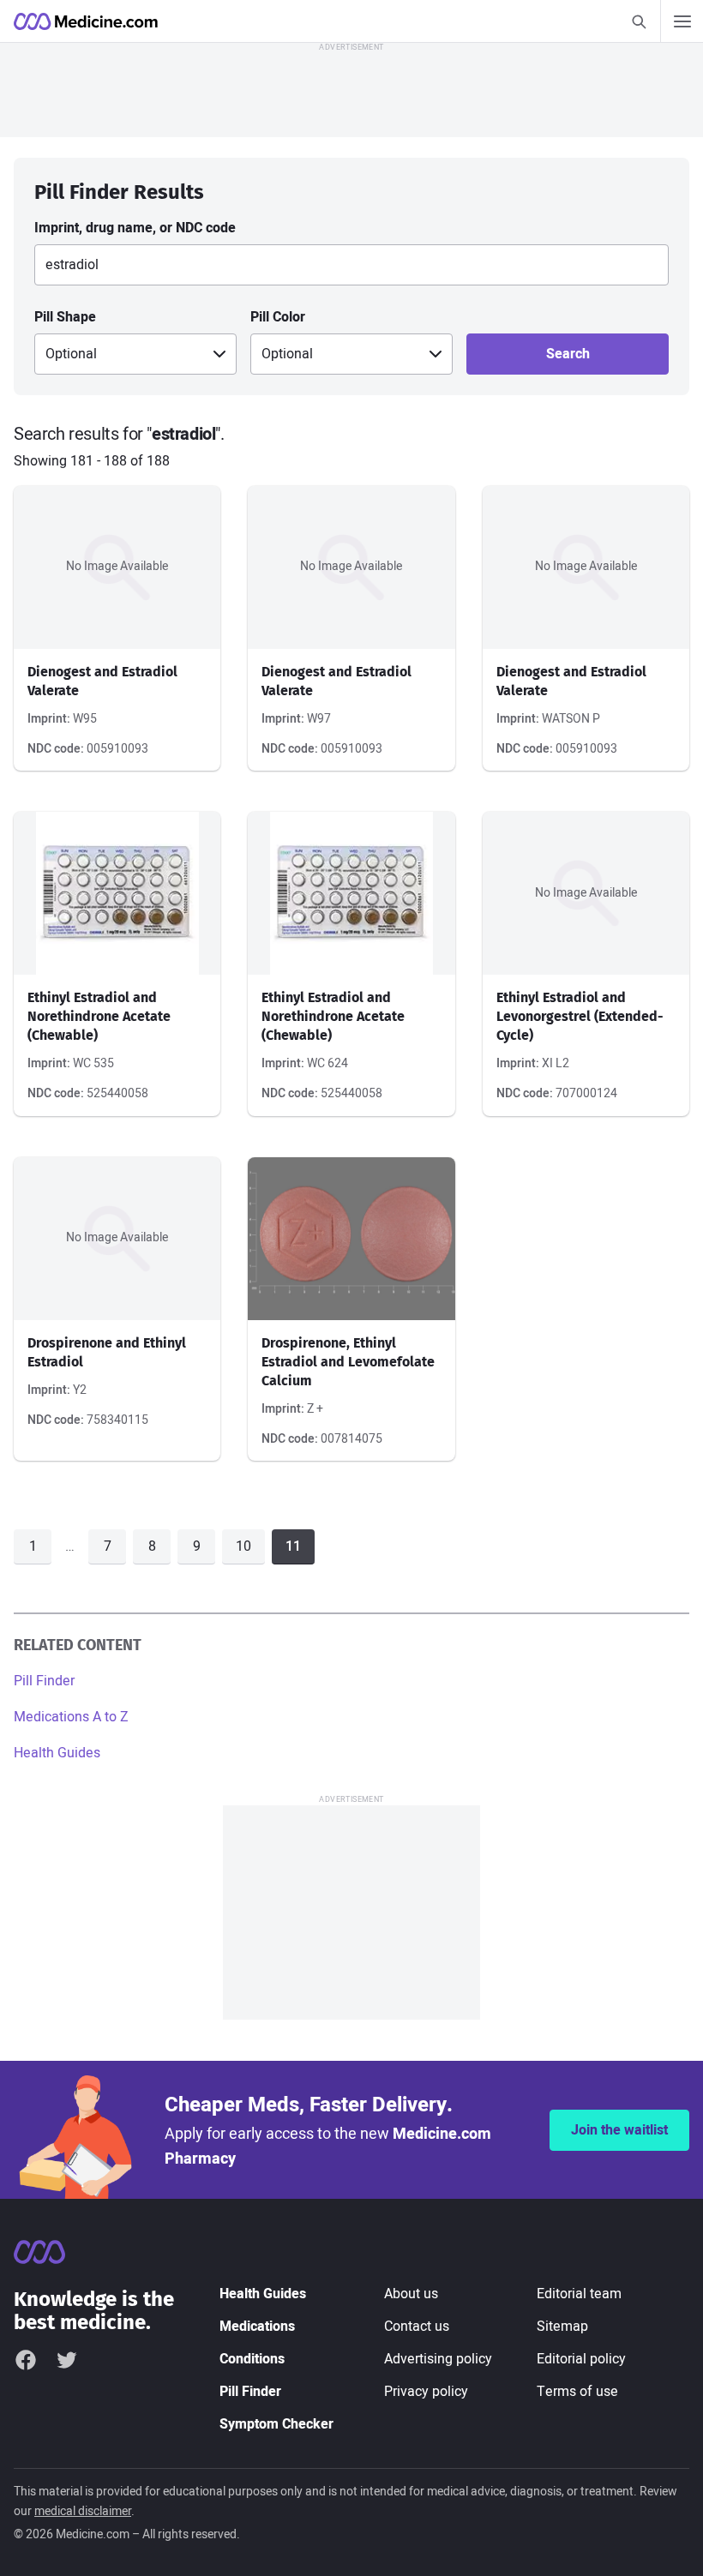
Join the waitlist (619, 2130)
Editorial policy (581, 2359)
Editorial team (579, 2294)
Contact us (417, 2327)
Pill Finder (44, 1681)
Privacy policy (426, 2392)
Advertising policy (438, 2359)
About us (411, 2294)
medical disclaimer (83, 2511)
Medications (257, 2327)
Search (568, 354)
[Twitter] (67, 2360)
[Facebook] (26, 2360)
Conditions (252, 2359)
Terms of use (577, 2392)
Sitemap (562, 2327)
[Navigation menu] (682, 21)
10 (243, 1546)
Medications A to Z (71, 1717)
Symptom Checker (276, 2424)
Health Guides (57, 1753)
